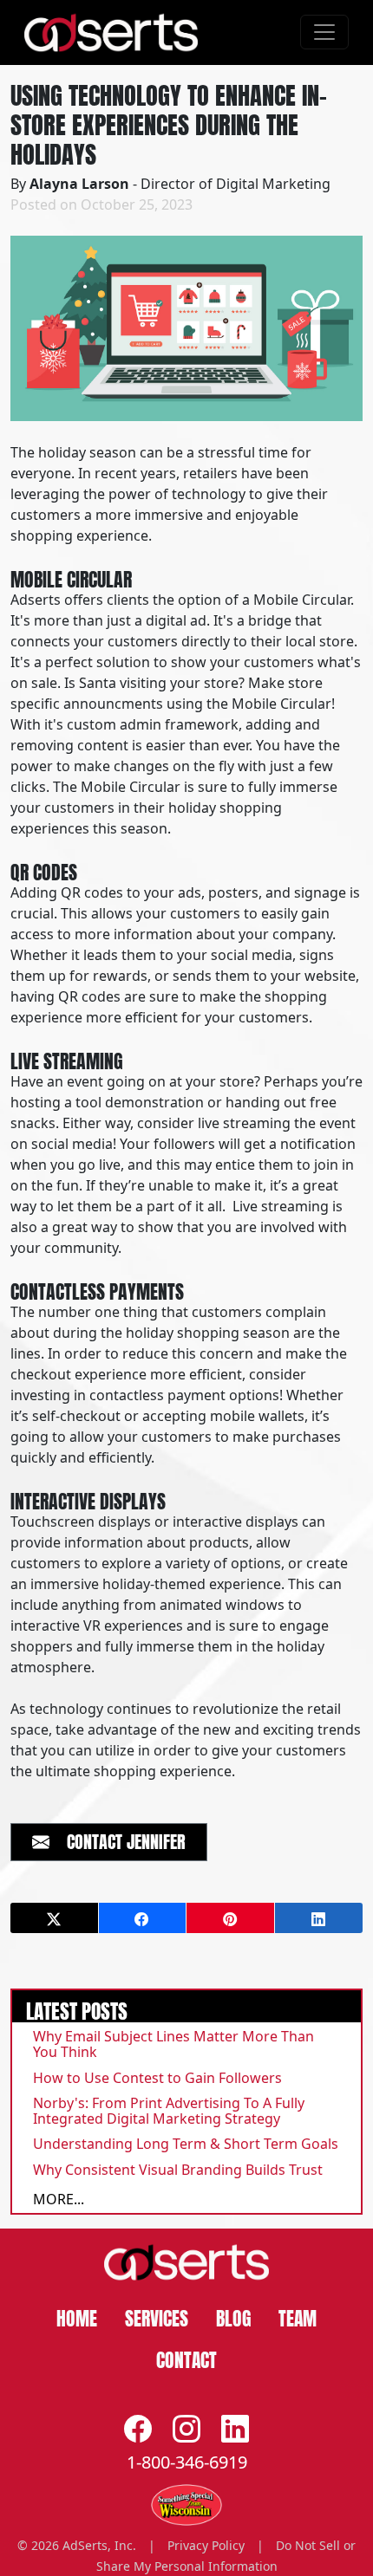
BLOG (233, 2316)
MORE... (59, 2199)
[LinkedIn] (235, 2428)
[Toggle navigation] (324, 32)
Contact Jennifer (118, 1840)
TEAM (298, 2316)
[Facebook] (138, 2428)
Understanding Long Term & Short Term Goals (186, 2144)
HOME (77, 2316)
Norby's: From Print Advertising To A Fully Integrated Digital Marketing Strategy (169, 2111)
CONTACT (186, 2358)
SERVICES (157, 2316)
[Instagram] (186, 2428)
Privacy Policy (206, 2545)
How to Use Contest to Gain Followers (157, 2078)
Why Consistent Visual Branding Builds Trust (178, 2170)
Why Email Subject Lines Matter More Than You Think (173, 2044)
